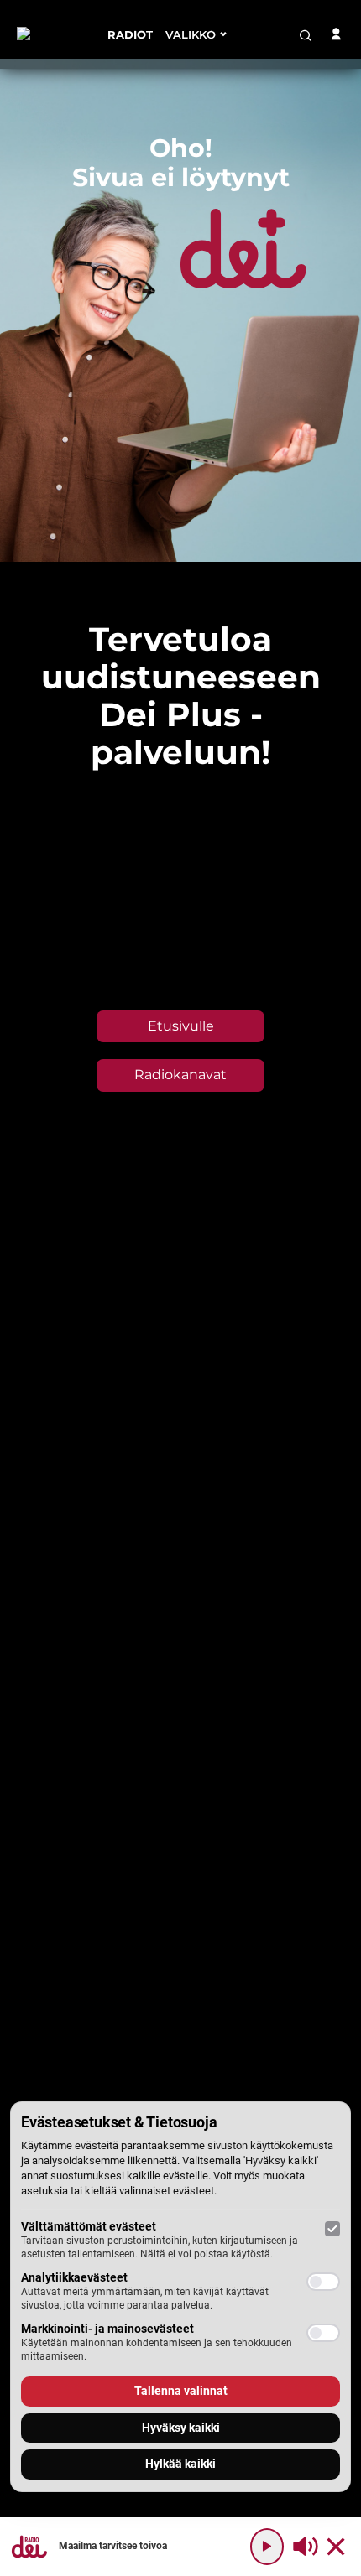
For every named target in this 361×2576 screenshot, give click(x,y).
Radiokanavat (180, 1075)
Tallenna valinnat (181, 2391)
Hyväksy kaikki (181, 2428)
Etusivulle (181, 1026)
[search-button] (306, 35)
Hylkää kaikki (180, 2464)
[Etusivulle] (50, 34)
